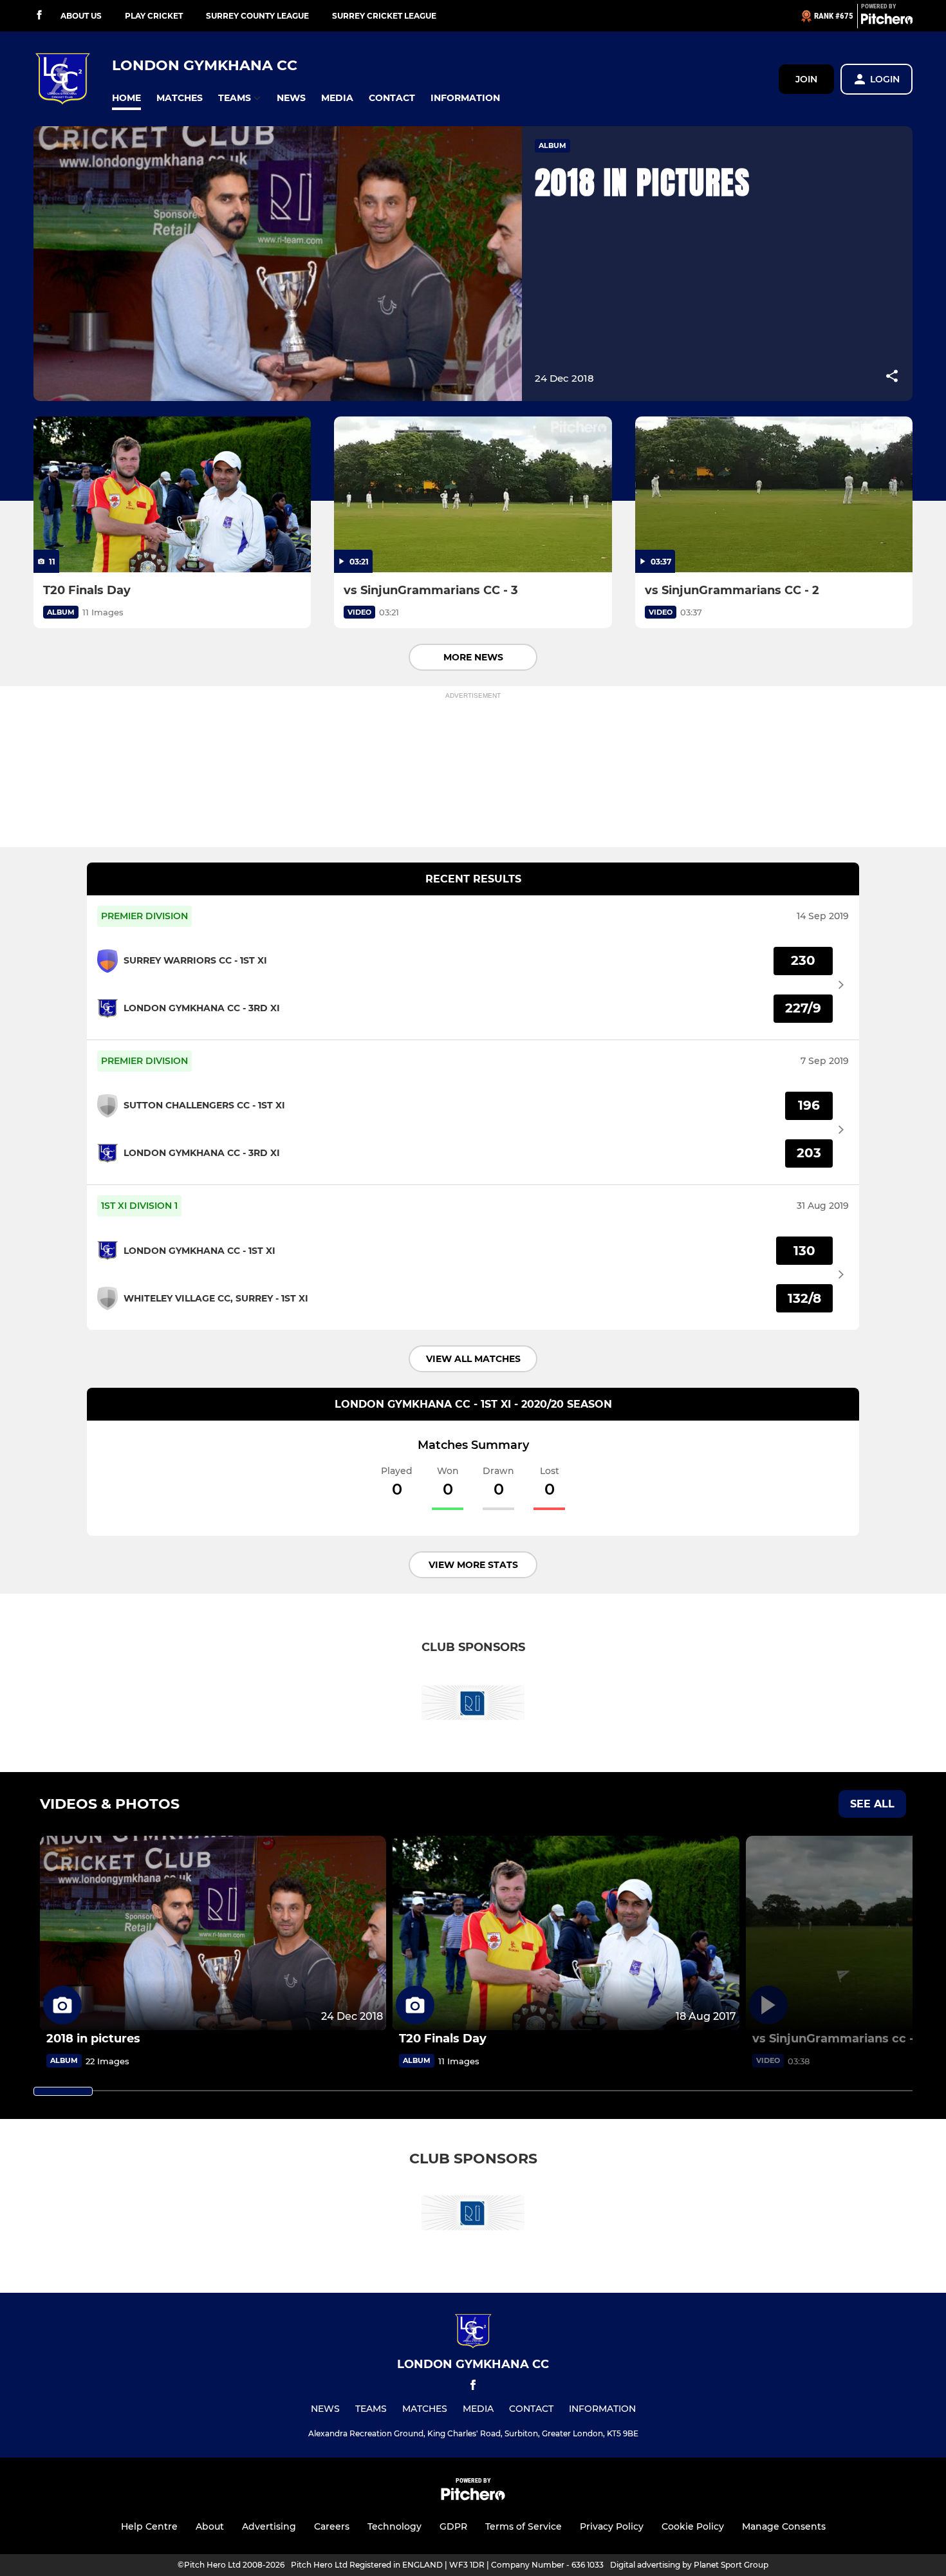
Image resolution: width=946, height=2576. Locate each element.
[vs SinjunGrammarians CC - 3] (473, 495)
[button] (126, 98)
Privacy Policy (612, 2526)
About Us (81, 16)
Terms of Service (524, 2526)
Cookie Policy (693, 2526)
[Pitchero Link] (887, 21)
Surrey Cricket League (384, 16)
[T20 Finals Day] (172, 495)
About (210, 2526)
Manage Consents (784, 2526)
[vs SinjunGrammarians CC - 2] (774, 495)
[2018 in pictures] (213, 1933)
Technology (394, 2526)
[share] (892, 377)
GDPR (453, 2526)
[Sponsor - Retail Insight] (473, 1705)
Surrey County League (257, 16)
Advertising (269, 2526)
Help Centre (149, 2526)
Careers (332, 2526)
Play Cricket (154, 16)
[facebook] (39, 16)
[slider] (63, 2091)
